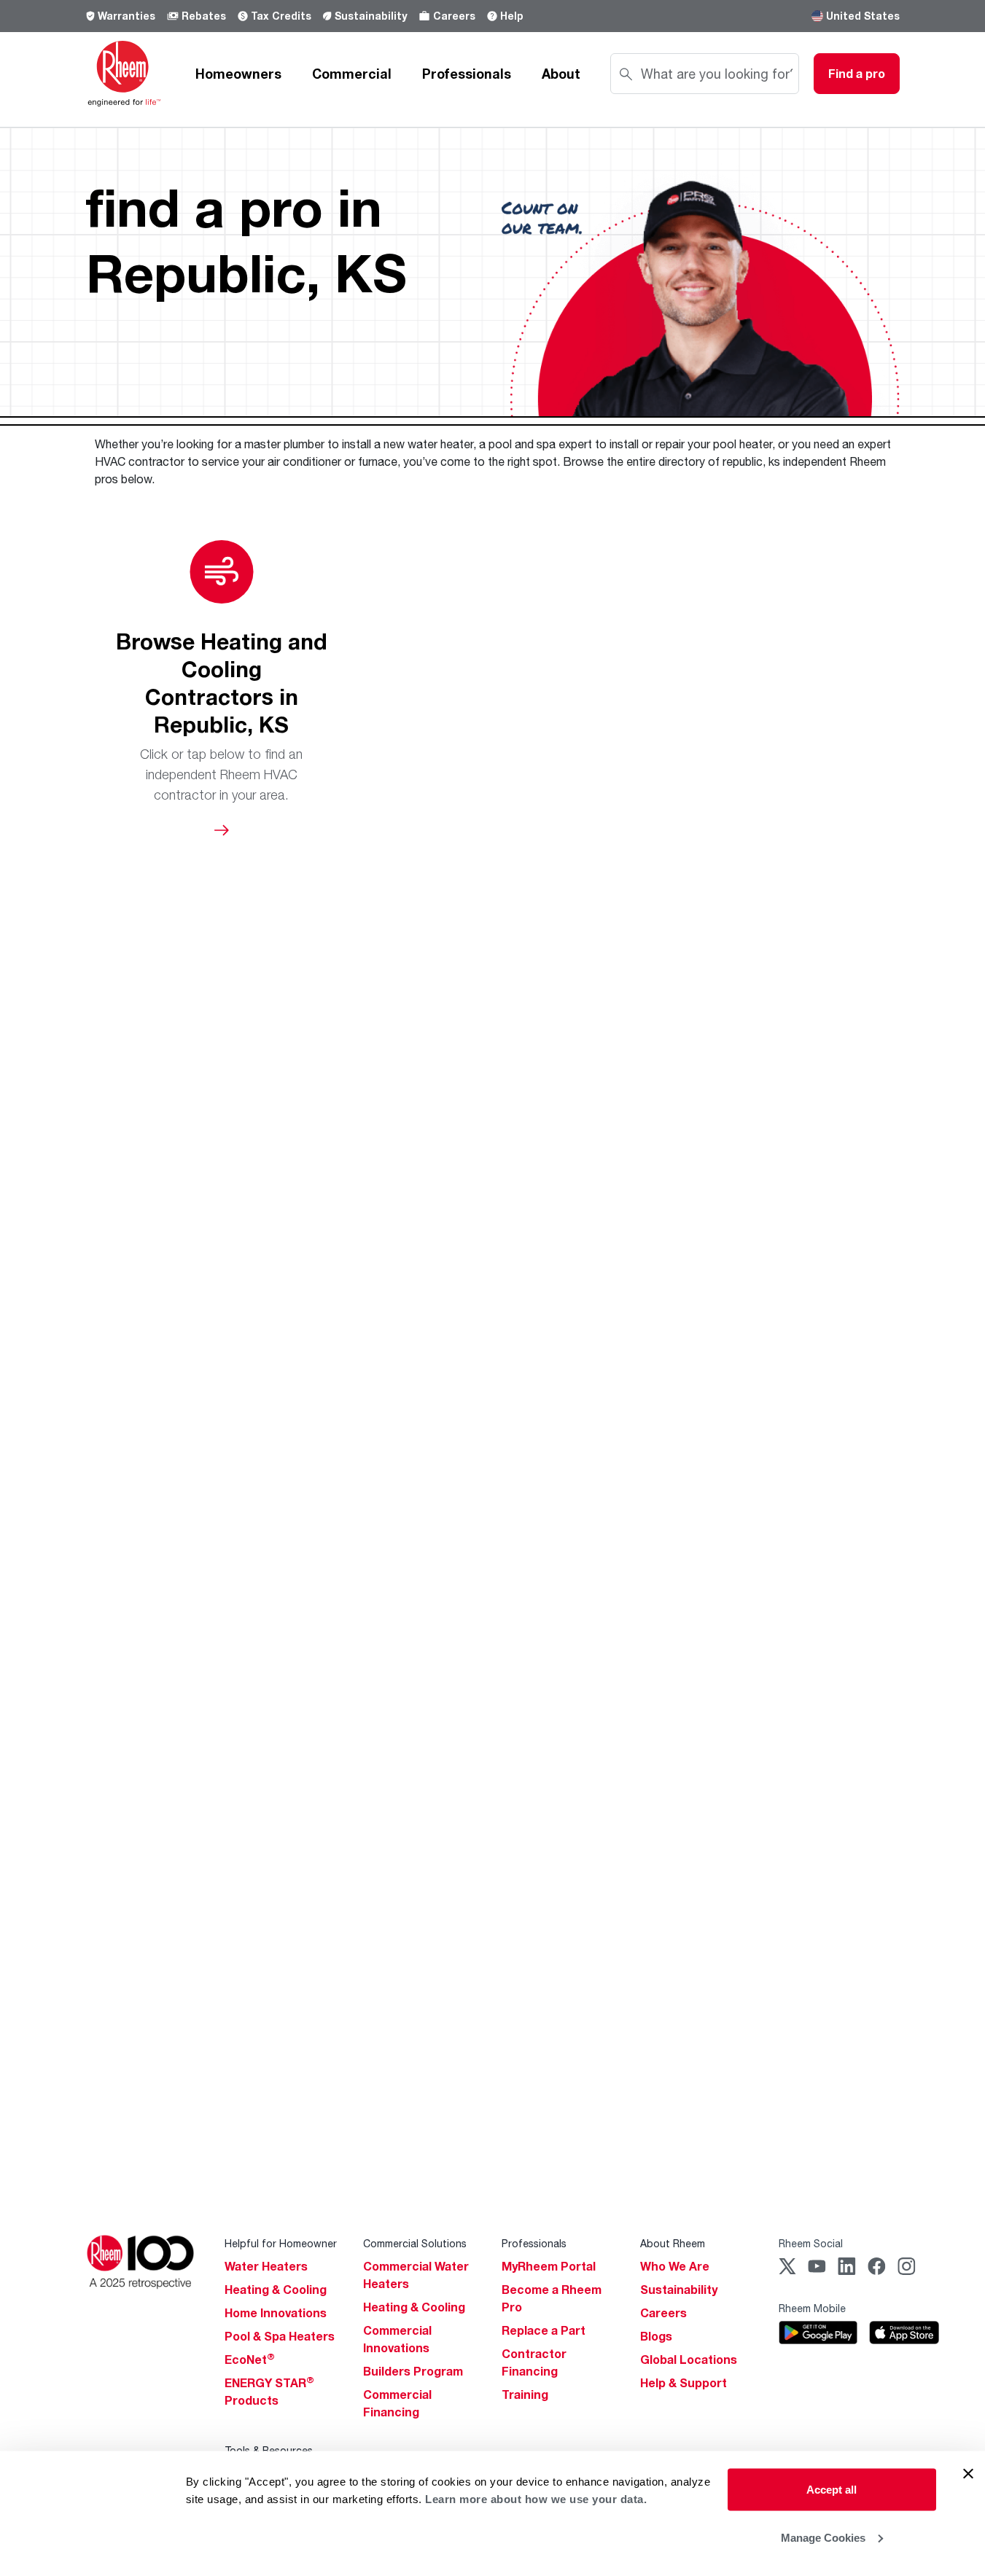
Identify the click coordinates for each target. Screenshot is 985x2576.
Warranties (126, 16)
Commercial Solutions (415, 2243)
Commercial (352, 74)
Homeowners (238, 74)
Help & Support (684, 2383)
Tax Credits (281, 16)
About (561, 74)
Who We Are (675, 2266)
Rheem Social (811, 2243)
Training (525, 2394)
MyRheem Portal (549, 2266)
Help (512, 16)
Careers (454, 16)
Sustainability (371, 16)
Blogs (656, 2336)
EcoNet (250, 2360)
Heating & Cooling (276, 2290)
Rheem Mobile (812, 2308)
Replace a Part (544, 2330)
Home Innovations (276, 2313)
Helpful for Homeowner (281, 2243)
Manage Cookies (823, 2537)
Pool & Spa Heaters (280, 2336)
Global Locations (689, 2360)
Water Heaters (266, 2266)
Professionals (467, 74)
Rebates (204, 16)
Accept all (832, 2490)
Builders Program (413, 2371)
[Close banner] (968, 2474)
